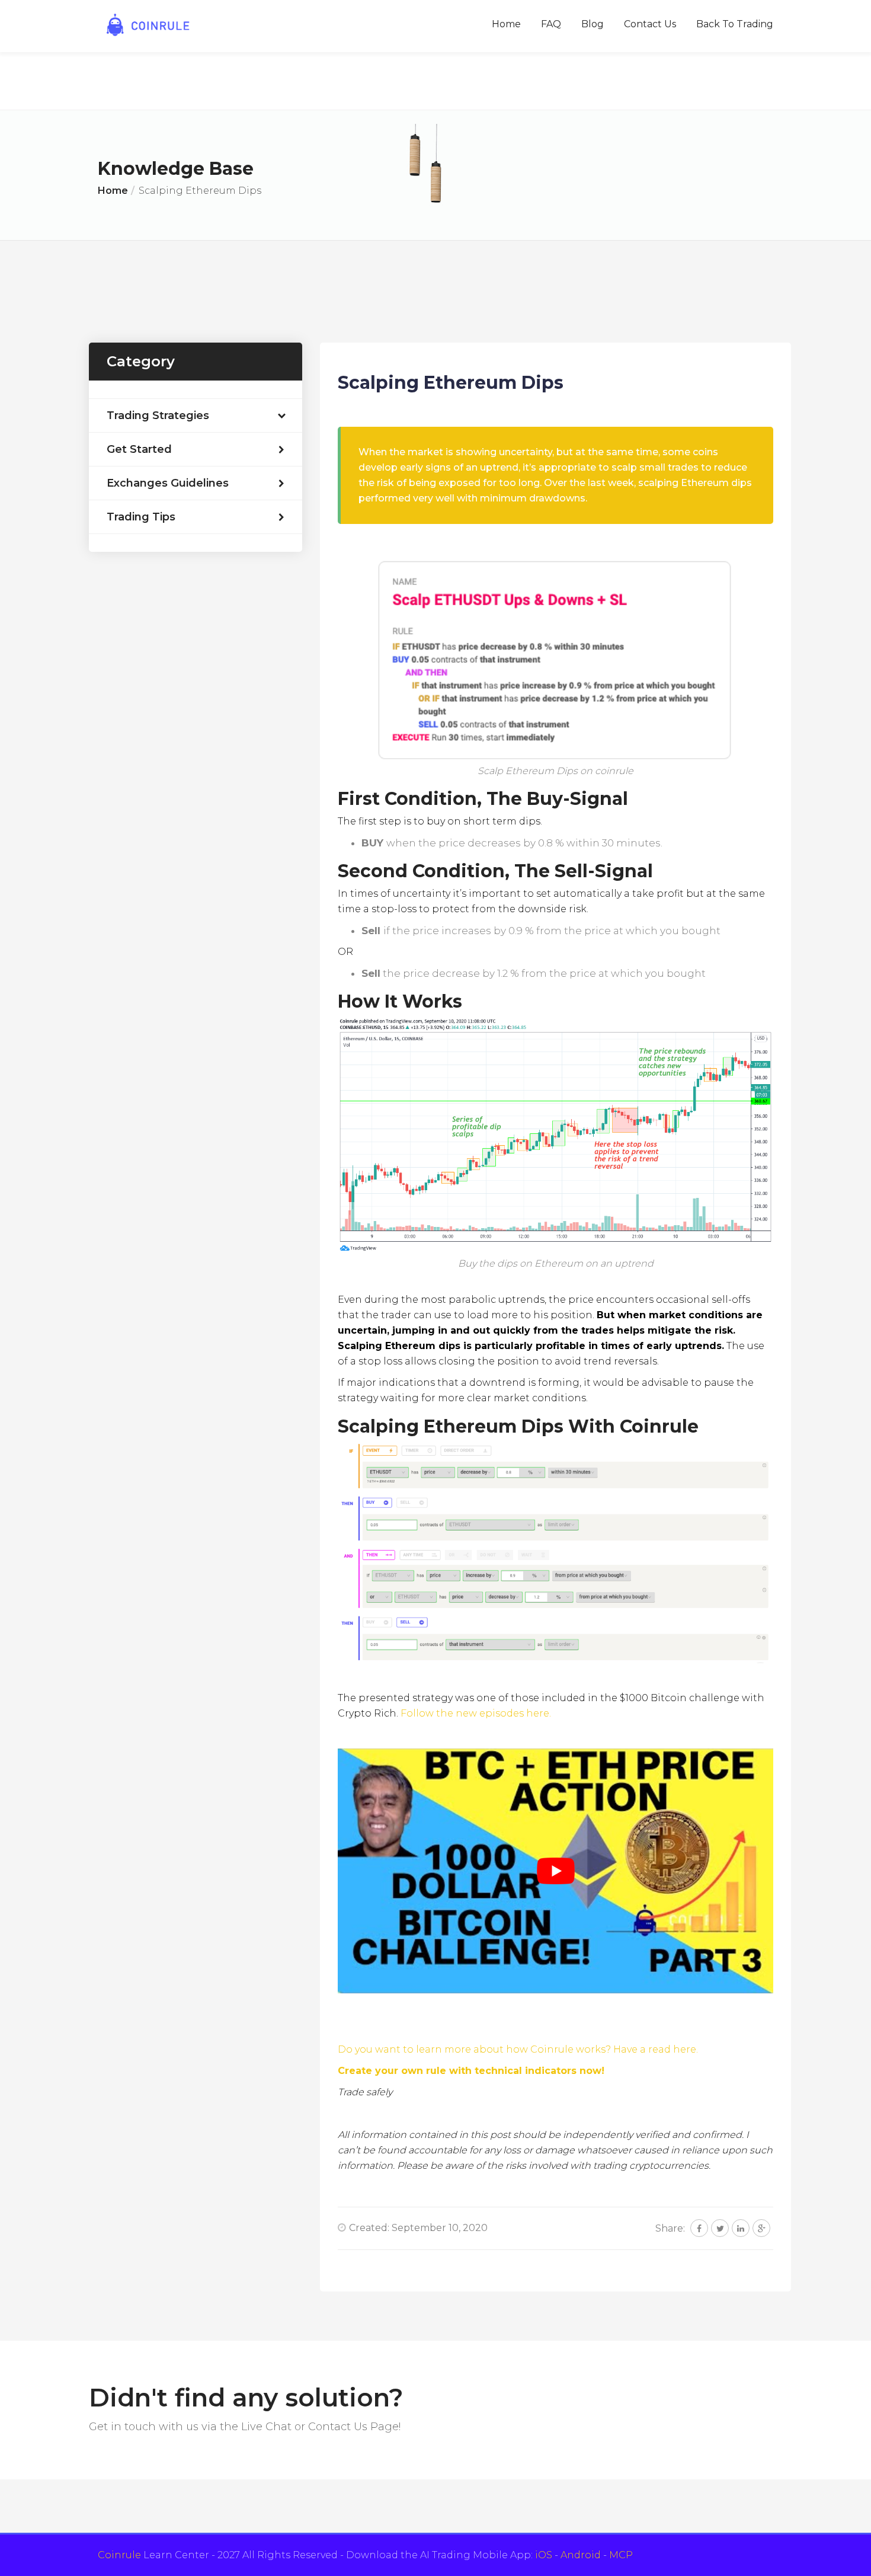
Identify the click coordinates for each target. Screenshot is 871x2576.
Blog (593, 24)
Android (581, 2555)
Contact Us (650, 24)
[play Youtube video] (555, 1871)
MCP (621, 2555)
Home (506, 24)
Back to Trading (735, 24)
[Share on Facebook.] (699, 2228)
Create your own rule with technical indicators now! (471, 2071)
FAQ (551, 24)
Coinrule (119, 2555)
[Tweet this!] (720, 2228)
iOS (544, 2555)
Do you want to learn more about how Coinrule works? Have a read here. (518, 2049)
